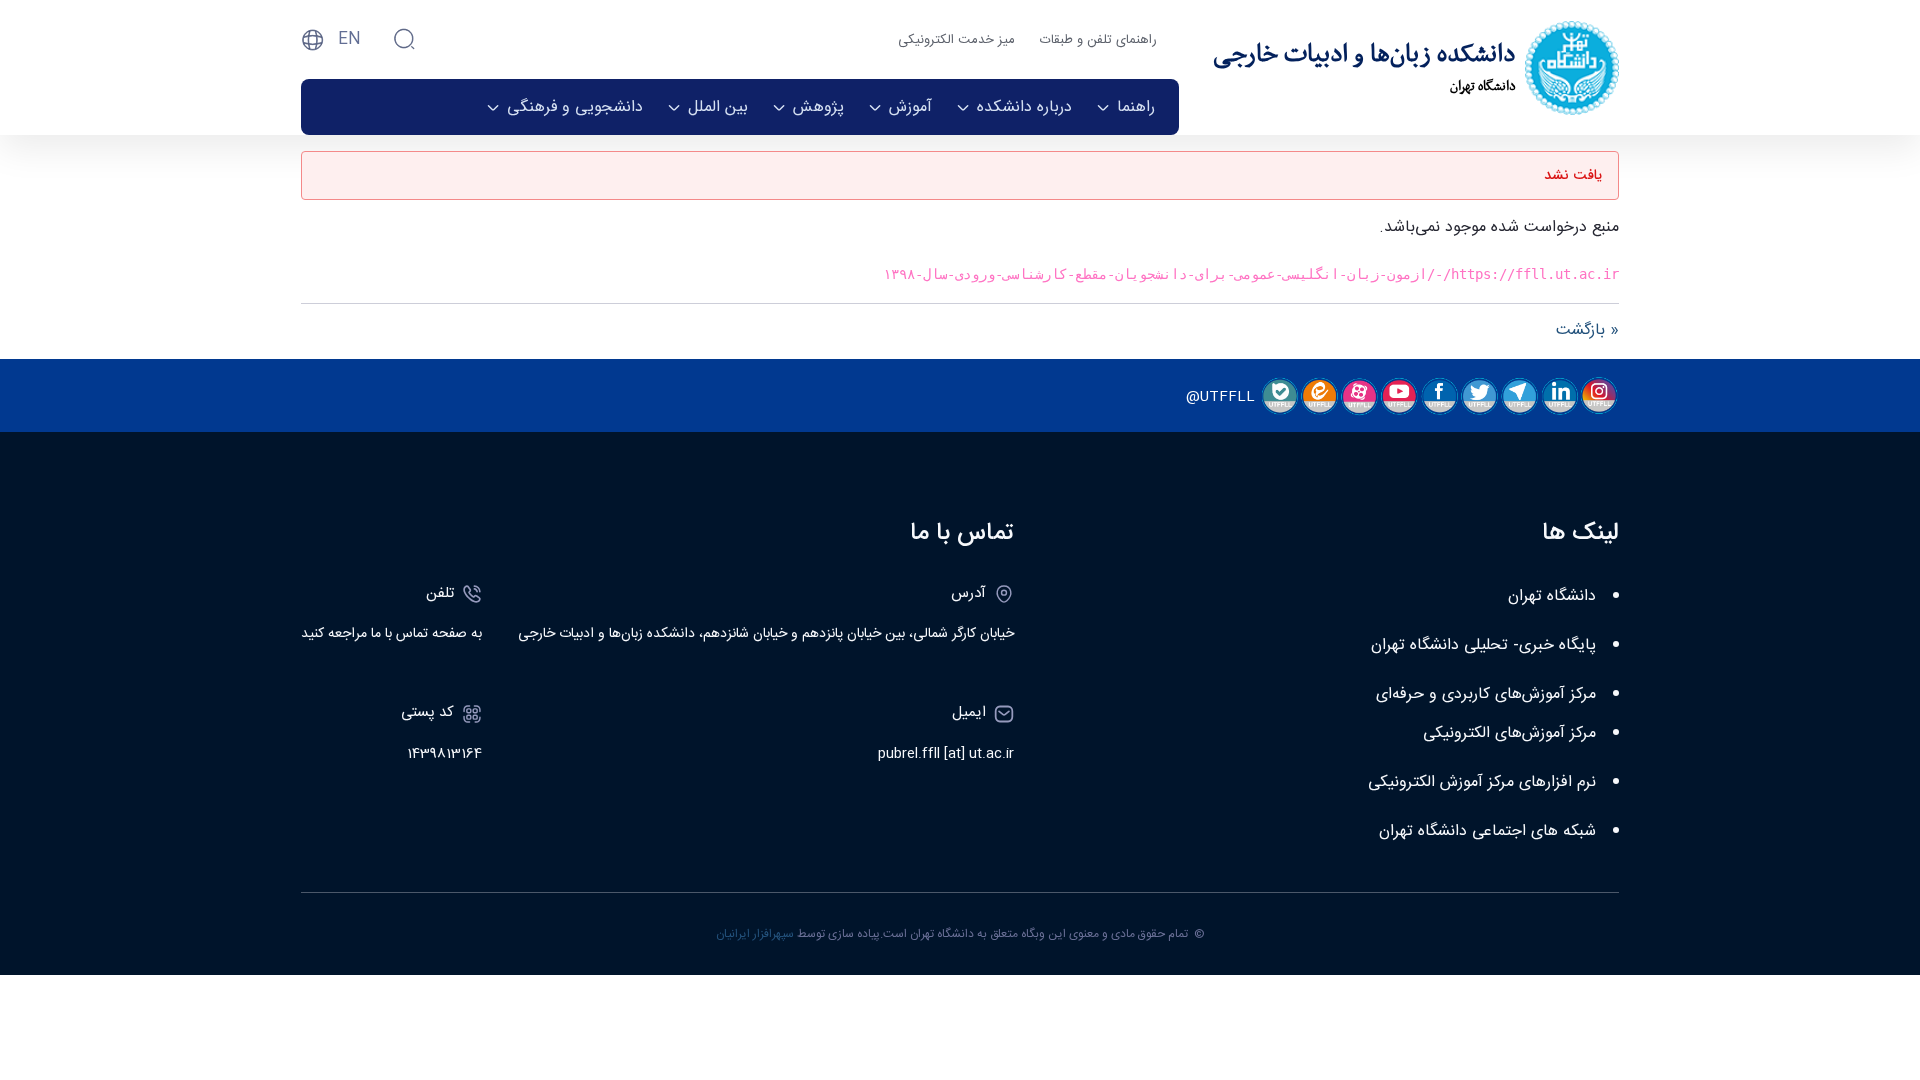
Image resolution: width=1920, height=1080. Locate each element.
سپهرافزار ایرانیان (755, 934)
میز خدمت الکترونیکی (956, 40)
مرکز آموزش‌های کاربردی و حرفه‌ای (1486, 694)
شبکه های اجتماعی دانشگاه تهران (1487, 831)
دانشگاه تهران (1552, 596)
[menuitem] (1125, 107)
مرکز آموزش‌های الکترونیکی (1509, 733)
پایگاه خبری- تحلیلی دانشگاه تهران (1483, 645)
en (349, 39)
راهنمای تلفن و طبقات (1098, 40)
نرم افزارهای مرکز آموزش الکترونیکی (1482, 782)
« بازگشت (1587, 330)
